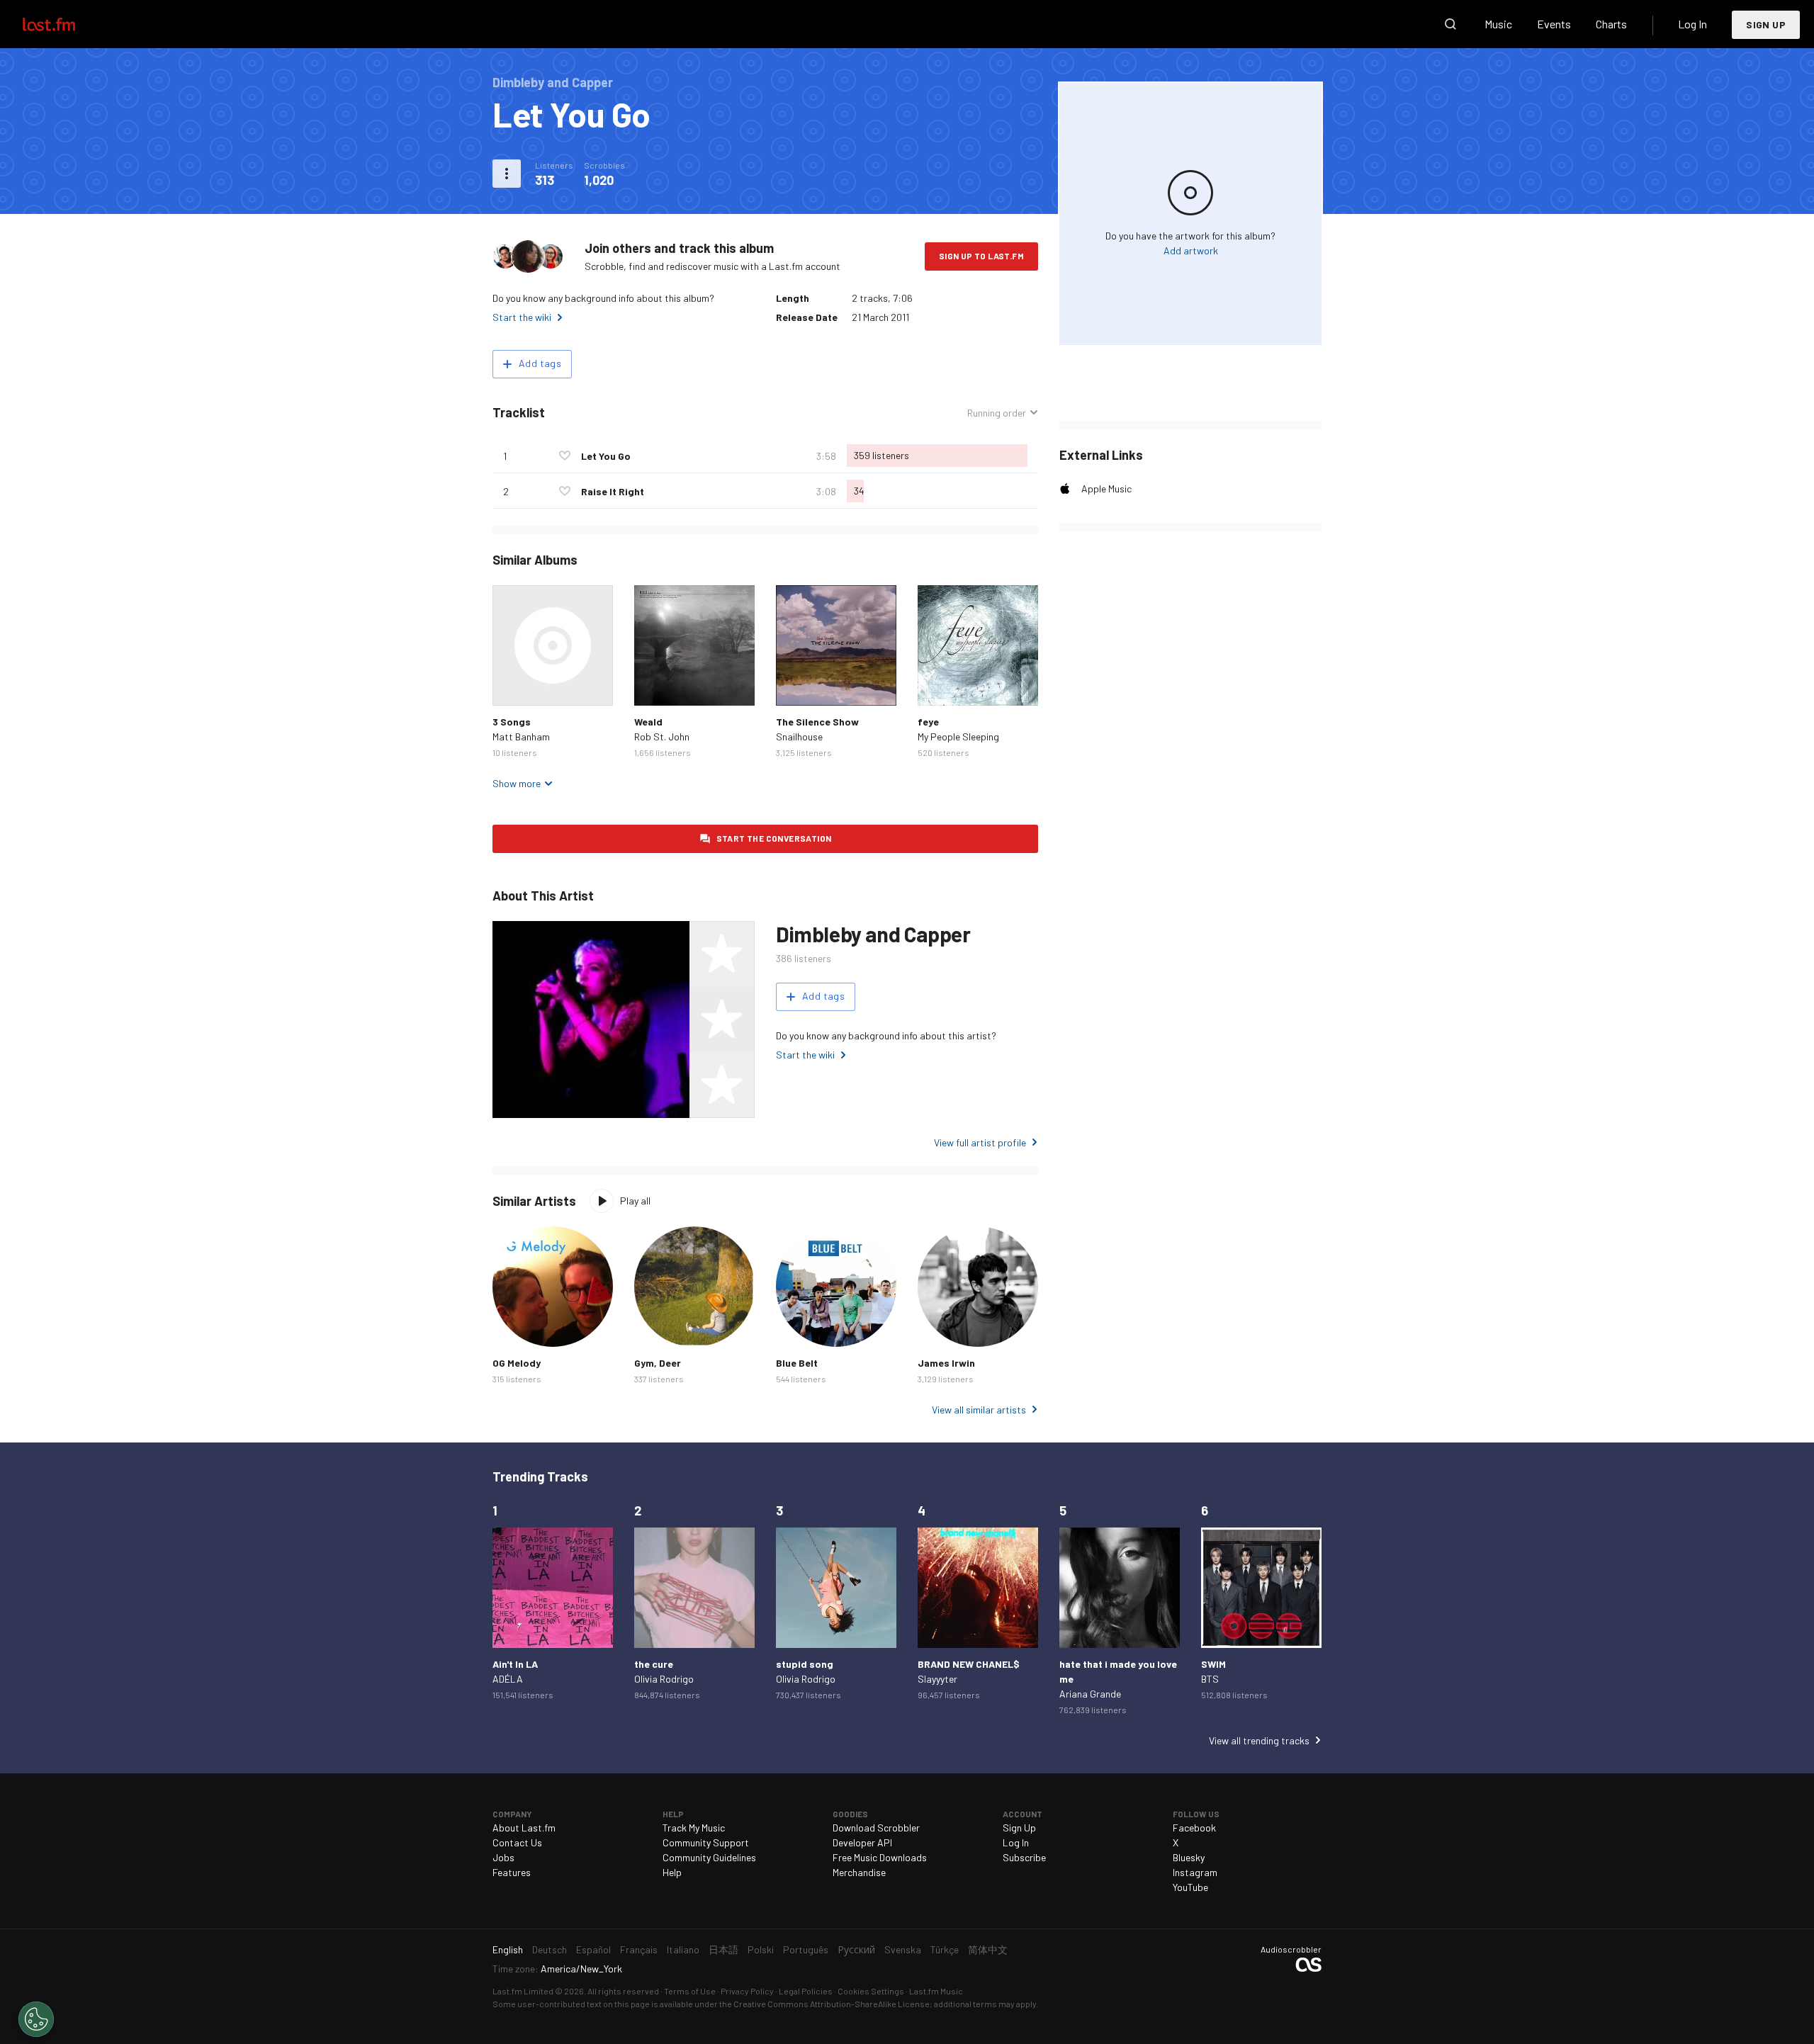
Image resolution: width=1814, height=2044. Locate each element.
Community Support (706, 1842)
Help (672, 1872)
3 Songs (512, 722)
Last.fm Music (936, 1991)
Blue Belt (797, 1363)
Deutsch (550, 1949)
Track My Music (694, 1828)
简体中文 (988, 1949)
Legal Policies (806, 1991)
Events (1554, 24)
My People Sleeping (958, 736)
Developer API (862, 1842)
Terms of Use (690, 1991)
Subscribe (1024, 1857)
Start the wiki (522, 317)
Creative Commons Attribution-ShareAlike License (832, 2004)
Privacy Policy (747, 1991)
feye (928, 722)
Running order (997, 413)
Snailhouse (799, 736)
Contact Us (517, 1842)
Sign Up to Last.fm (981, 256)
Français (639, 1949)
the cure (654, 1664)
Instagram (1195, 1872)
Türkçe (945, 1949)
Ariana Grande (1090, 1694)
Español (593, 1949)
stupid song (805, 1664)
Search (1450, 24)
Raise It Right (613, 491)
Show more (517, 783)
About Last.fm (524, 1828)
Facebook (1194, 1828)
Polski (761, 1949)
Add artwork (1191, 250)
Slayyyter (937, 1679)
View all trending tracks (1259, 1740)
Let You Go (606, 456)
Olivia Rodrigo (664, 1679)
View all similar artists (979, 1410)
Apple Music (1106, 489)
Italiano (683, 1949)
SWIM (1213, 1664)
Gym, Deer (658, 1363)
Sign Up (1766, 24)
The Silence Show (817, 722)
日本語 (723, 1949)
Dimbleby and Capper (873, 934)
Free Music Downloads (880, 1857)
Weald (648, 722)
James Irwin (946, 1363)
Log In (1692, 24)
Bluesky (1189, 1857)
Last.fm (65, 24)
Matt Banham (521, 736)
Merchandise (859, 1872)
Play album (553, 645)
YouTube (1190, 1887)
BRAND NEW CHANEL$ (969, 1664)
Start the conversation (774, 838)
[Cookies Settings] (36, 2019)
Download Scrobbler (876, 1828)
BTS (1210, 1679)
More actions (507, 174)
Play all (635, 1201)
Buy (514, 684)
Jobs (503, 1857)
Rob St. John (662, 736)
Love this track (565, 456)
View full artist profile (980, 1142)
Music (1498, 24)
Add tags (540, 363)
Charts (1611, 24)
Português (806, 1949)
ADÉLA (508, 1679)
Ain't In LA (515, 1664)
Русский (856, 1949)
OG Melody (517, 1363)
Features (512, 1872)
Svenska (903, 1949)
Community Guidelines (709, 1857)
